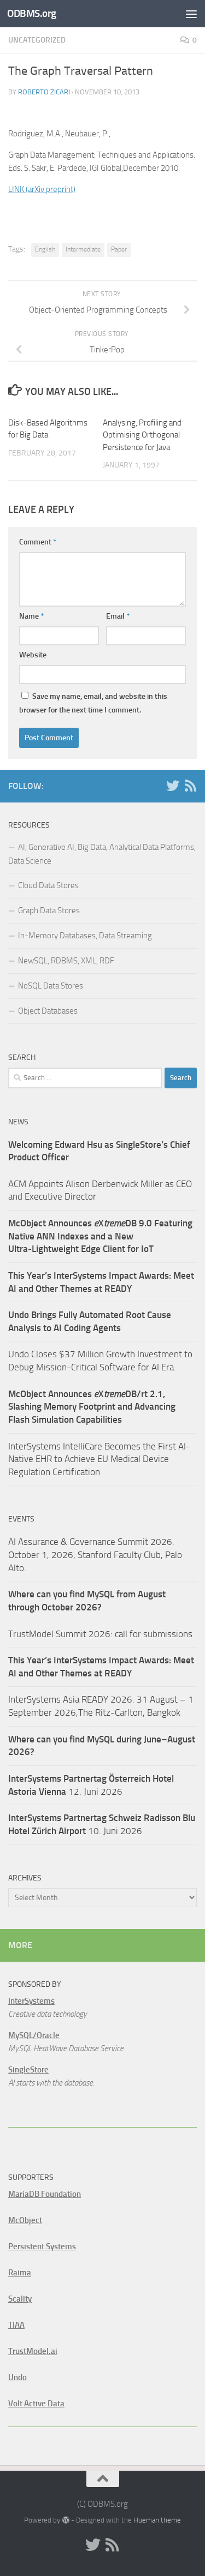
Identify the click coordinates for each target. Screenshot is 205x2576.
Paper (119, 249)
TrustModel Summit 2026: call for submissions (100, 1634)
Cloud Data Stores (48, 885)
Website (33, 655)
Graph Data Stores (49, 910)
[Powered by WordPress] (65, 2520)
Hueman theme (157, 2520)
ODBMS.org (32, 13)
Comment (38, 542)
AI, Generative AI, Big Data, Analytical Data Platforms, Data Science (102, 854)
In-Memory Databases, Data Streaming (85, 936)
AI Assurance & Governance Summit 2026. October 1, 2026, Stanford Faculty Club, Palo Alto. (95, 1554)
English (45, 249)
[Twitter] (173, 786)
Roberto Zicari (44, 92)
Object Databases (48, 1011)
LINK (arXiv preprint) (42, 189)
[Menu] (191, 14)
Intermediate (83, 249)
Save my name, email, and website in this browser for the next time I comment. (93, 703)
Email (118, 616)
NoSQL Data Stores (51, 986)
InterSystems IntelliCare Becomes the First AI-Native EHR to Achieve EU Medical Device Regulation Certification (99, 1459)
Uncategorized (37, 40)
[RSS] (190, 786)
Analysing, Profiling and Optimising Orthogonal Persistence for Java (142, 435)
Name (31, 616)
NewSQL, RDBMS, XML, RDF (66, 961)
